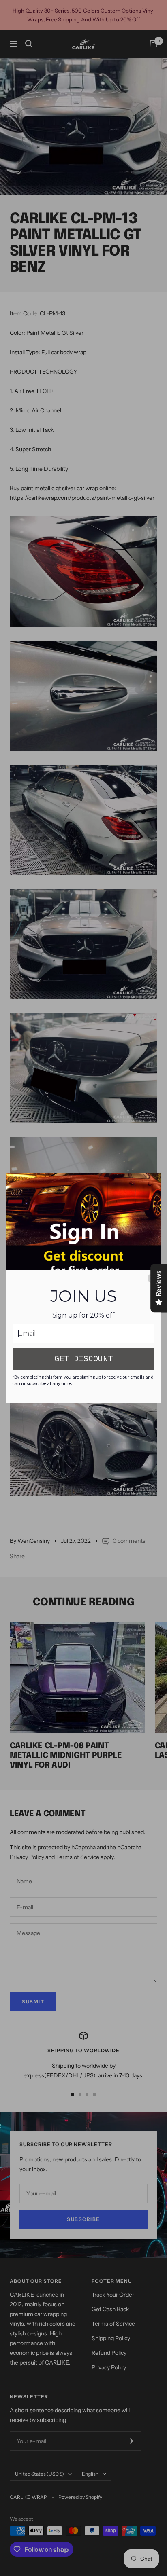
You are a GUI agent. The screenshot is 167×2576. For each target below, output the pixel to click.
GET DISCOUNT (83, 1359)
